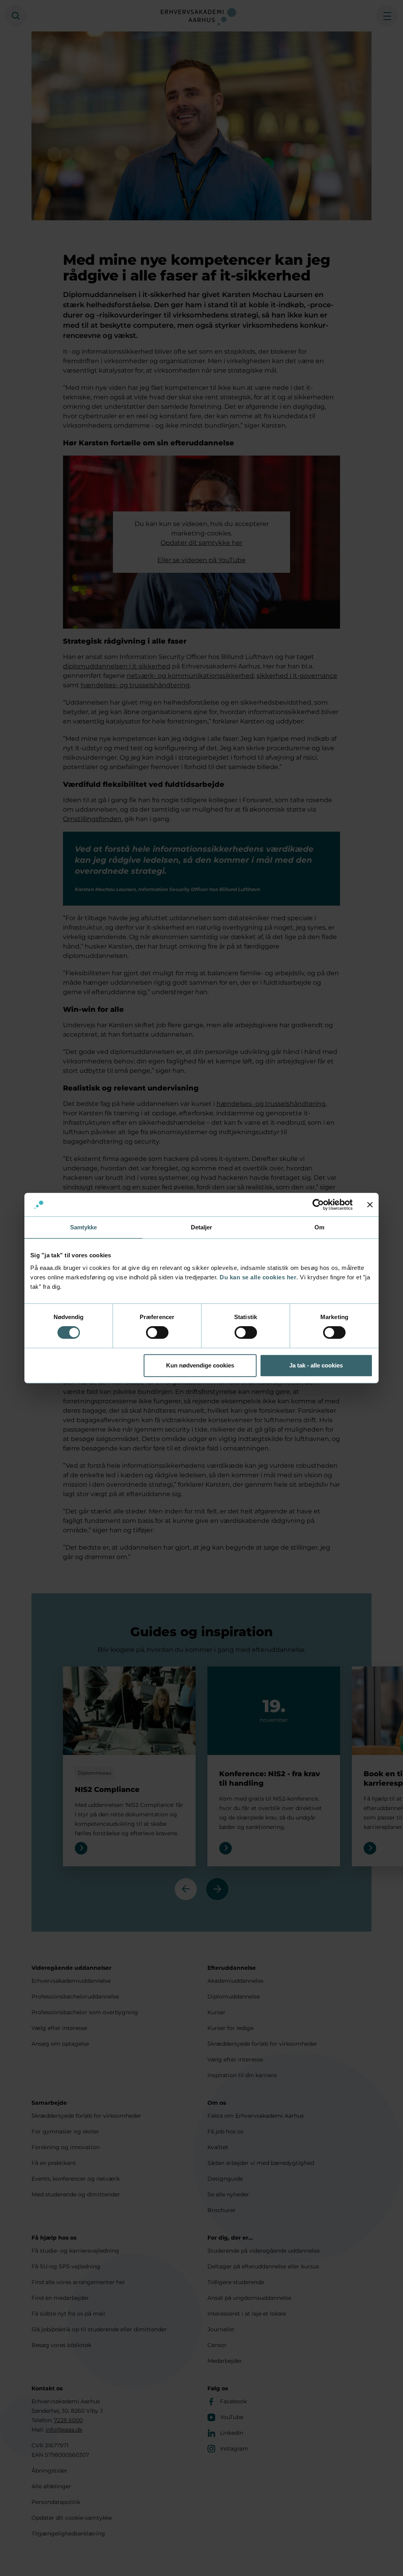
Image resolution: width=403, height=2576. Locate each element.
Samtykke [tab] (84, 1227)
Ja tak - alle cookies (316, 1365)
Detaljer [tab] (202, 1227)
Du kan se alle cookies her (258, 1277)
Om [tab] (319, 1227)
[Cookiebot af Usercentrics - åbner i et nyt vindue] (318, 1205)
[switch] (157, 1332)
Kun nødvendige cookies (200, 1365)
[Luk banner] (370, 1205)
